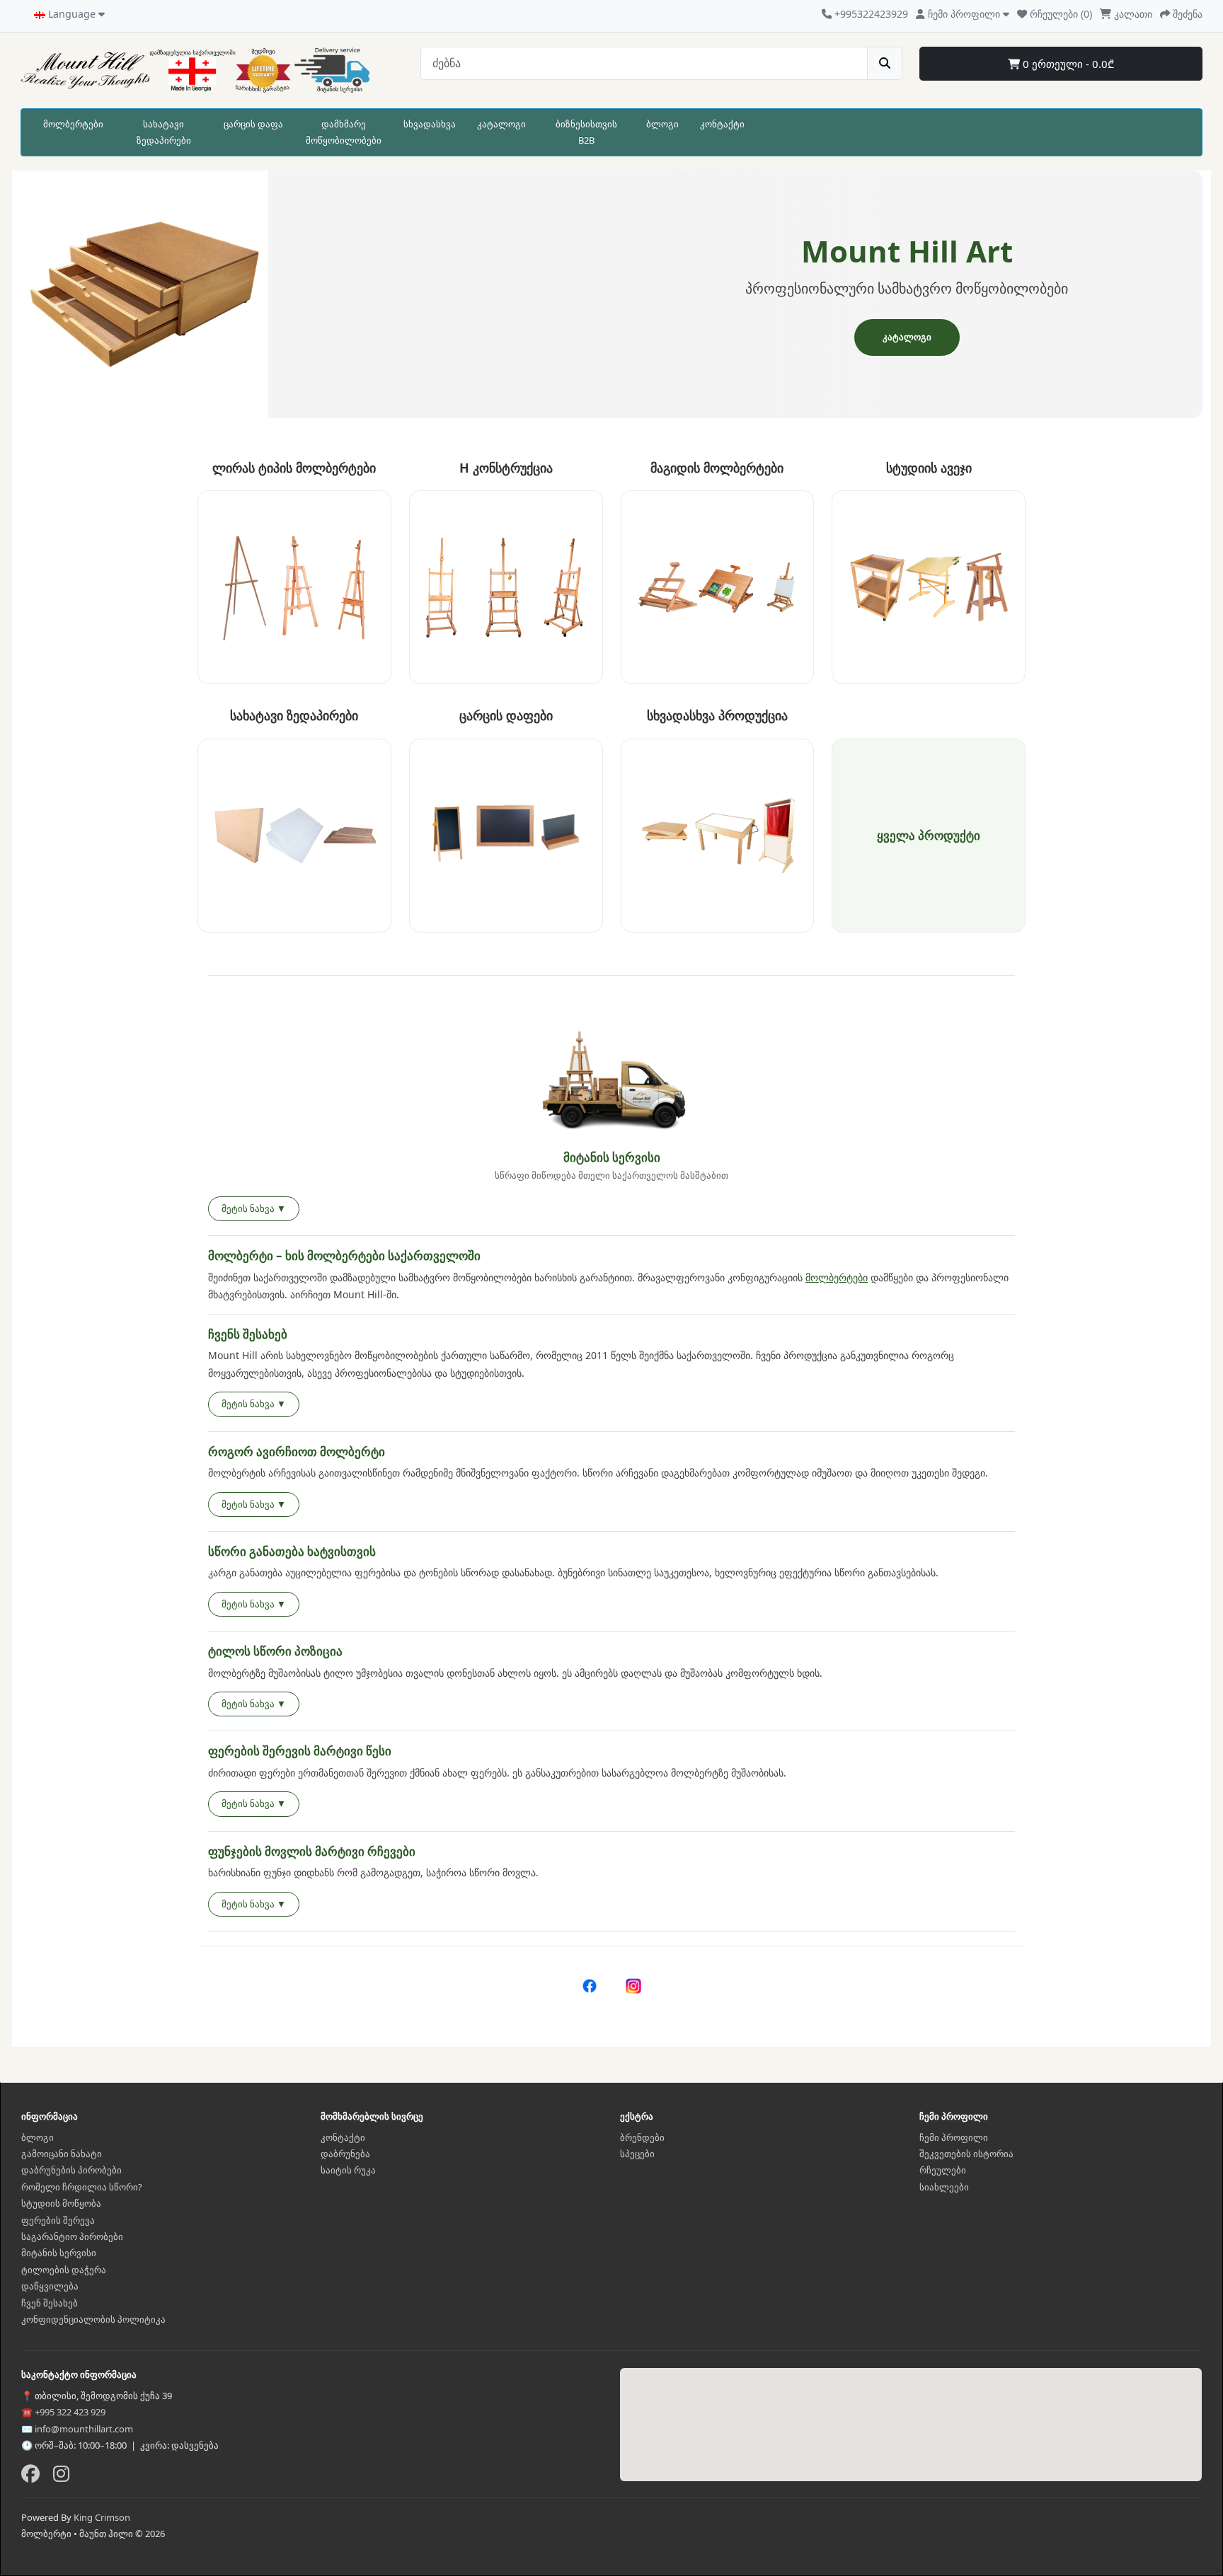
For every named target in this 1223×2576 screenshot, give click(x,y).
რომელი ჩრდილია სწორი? (82, 2187)
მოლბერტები (73, 124)
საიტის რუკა (348, 2170)
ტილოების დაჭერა (64, 2270)
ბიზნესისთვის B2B (586, 132)
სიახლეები (944, 2187)
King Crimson (102, 2517)
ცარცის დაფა (253, 124)
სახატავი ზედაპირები (164, 132)
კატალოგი (501, 124)
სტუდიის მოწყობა (61, 2203)
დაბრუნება (345, 2154)
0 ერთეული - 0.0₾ (1067, 64)
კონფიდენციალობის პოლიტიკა (93, 2319)
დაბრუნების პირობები (71, 2170)
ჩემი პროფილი (954, 2137)
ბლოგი (662, 124)
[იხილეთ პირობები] (611, 1084)
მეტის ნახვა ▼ (254, 1208)
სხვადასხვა (430, 124)
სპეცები (637, 2154)
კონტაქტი (722, 124)
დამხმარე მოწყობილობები (344, 132)
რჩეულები (943, 2170)
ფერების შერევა (58, 2220)
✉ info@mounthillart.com (77, 2429)
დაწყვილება (50, 2286)
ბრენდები (642, 2137)
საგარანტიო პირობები (72, 2236)
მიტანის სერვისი (59, 2253)
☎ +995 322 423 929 (63, 2412)
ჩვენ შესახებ (50, 2303)
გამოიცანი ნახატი (62, 2154)
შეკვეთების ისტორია (966, 2154)
